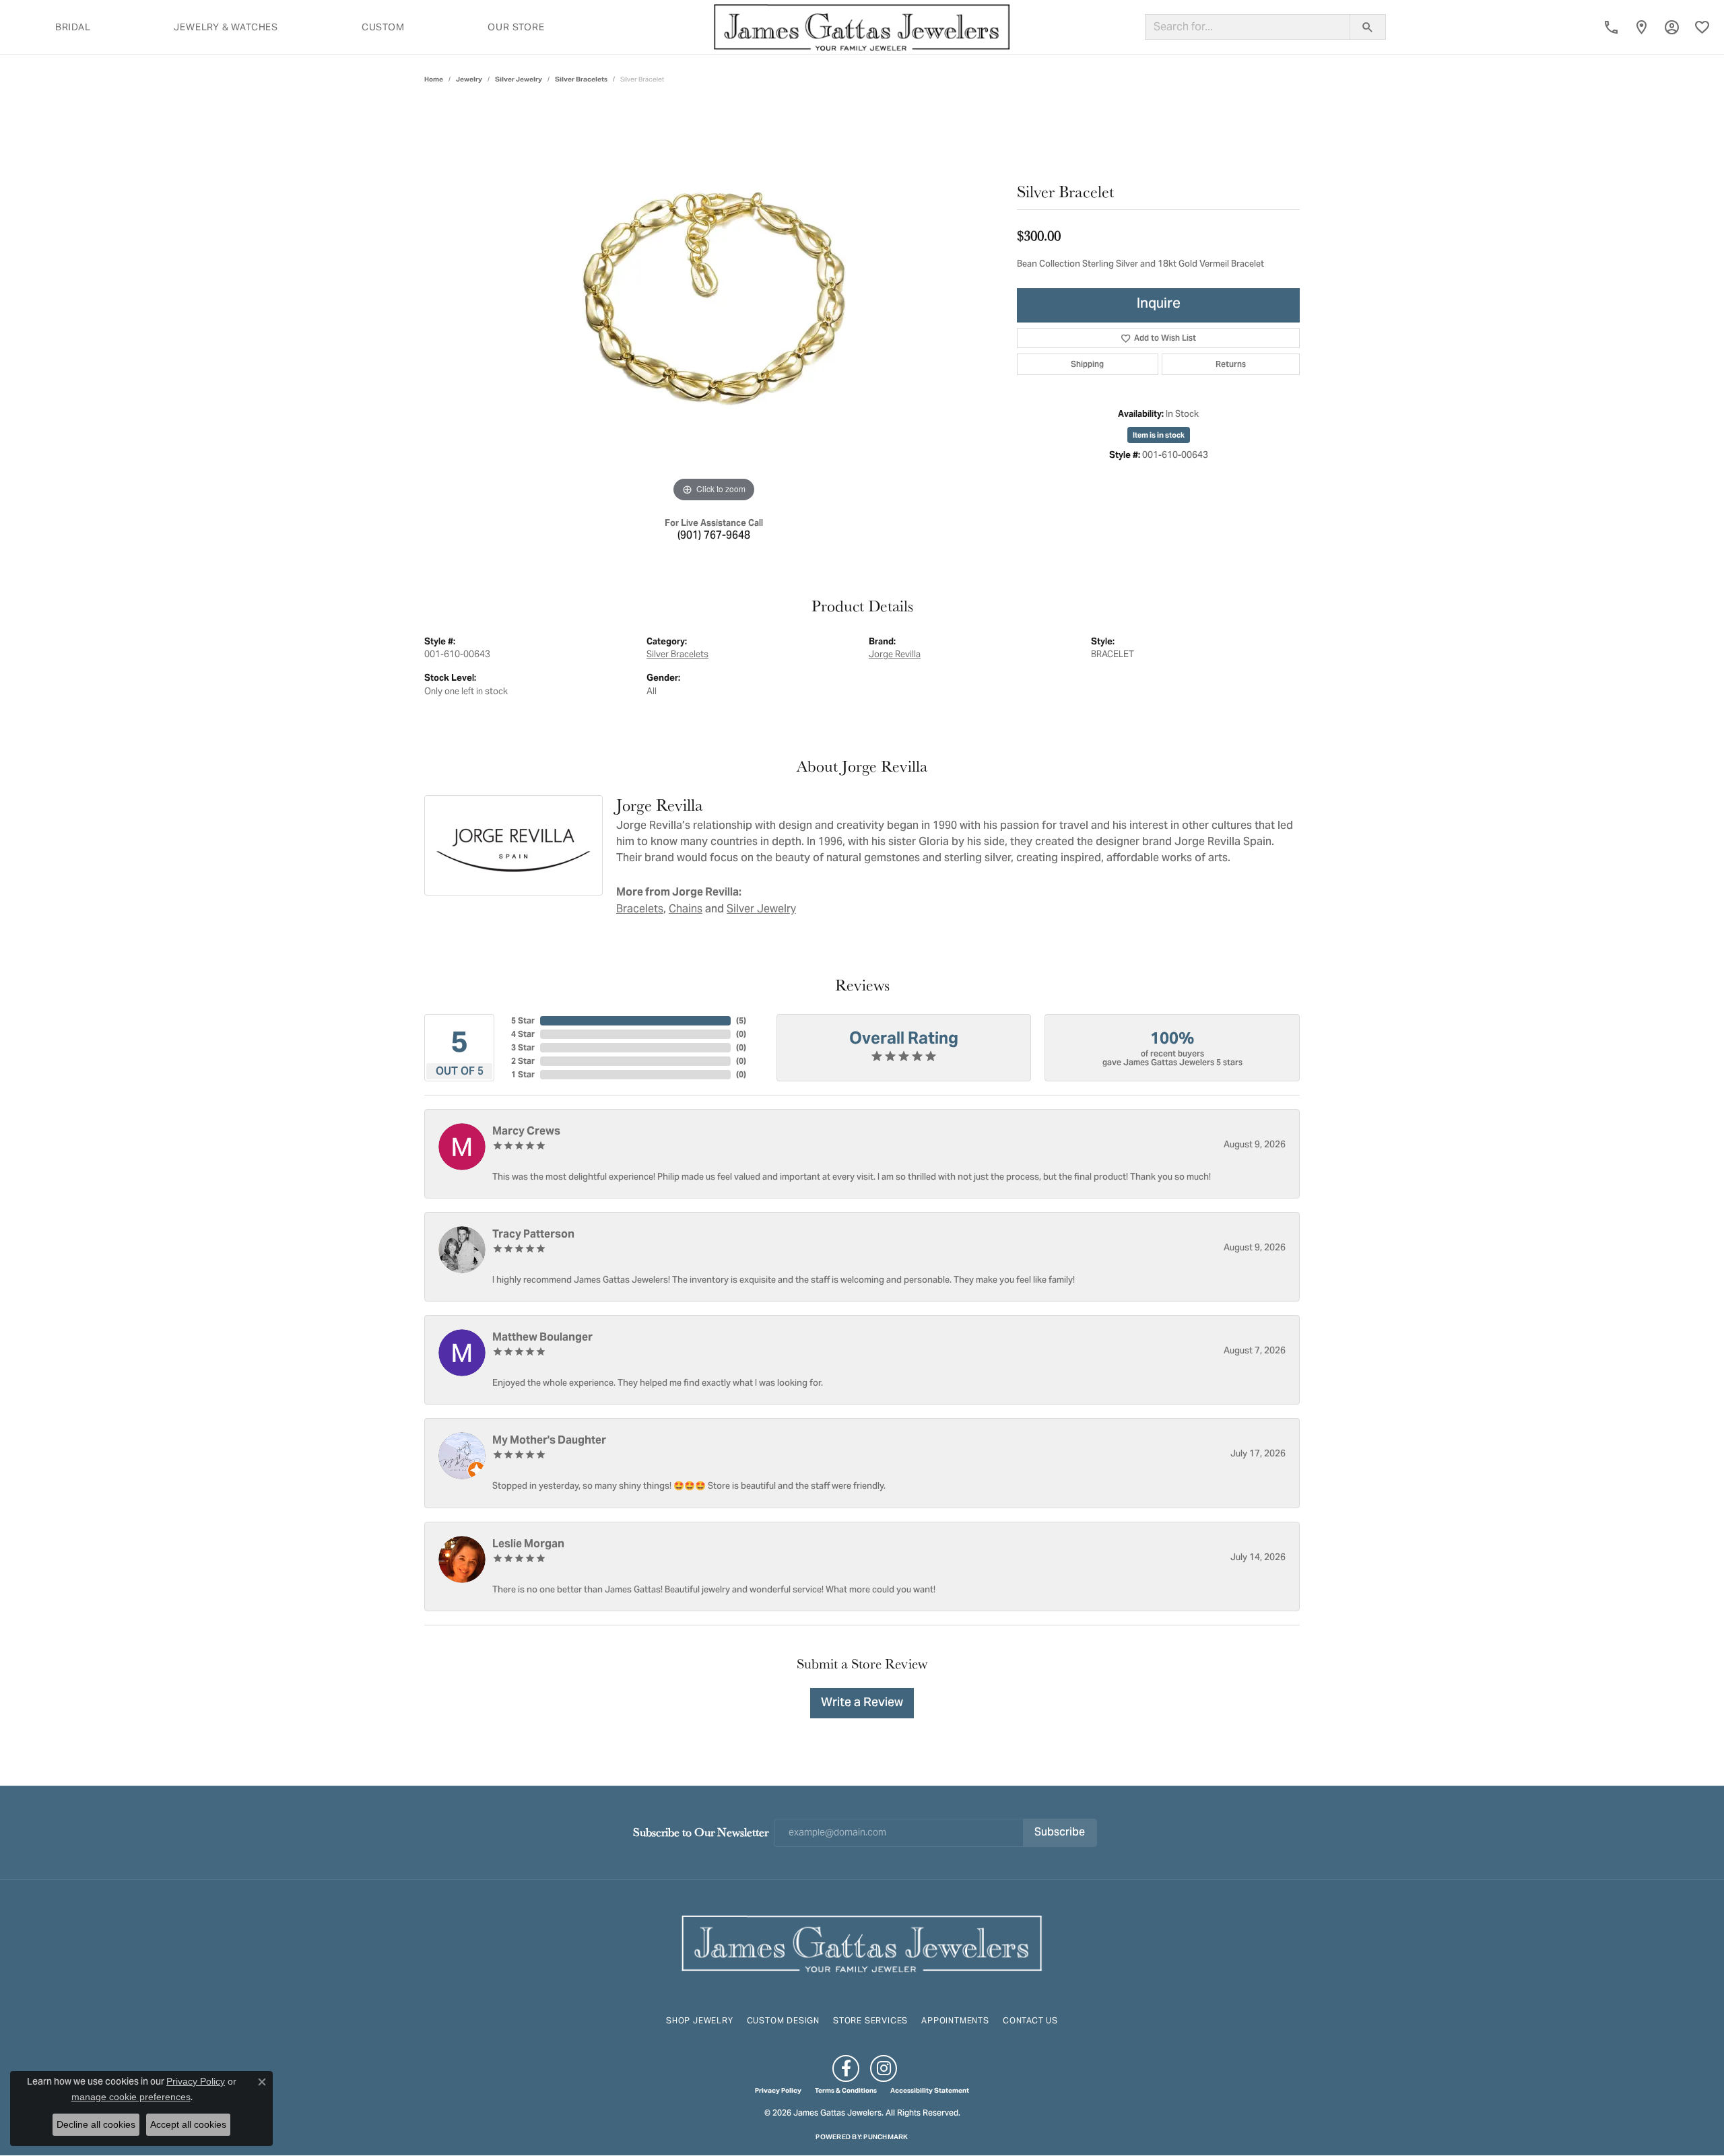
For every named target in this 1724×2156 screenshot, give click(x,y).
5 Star (523, 1020)
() (741, 1020)
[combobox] (1248, 27)
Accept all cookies (188, 2124)
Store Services (870, 2020)
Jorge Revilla (895, 654)
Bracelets (640, 909)
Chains (686, 909)
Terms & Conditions (846, 2091)
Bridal (73, 27)
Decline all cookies (96, 2124)
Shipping (1087, 364)
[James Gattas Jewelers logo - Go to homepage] (862, 27)
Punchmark (886, 2137)
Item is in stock (1159, 435)
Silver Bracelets (581, 79)
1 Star (523, 1074)
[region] (714, 304)
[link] (1611, 27)
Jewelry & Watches (226, 27)
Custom (383, 27)
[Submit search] (1368, 27)
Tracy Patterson (533, 1234)
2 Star (523, 1061)
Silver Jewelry (519, 79)
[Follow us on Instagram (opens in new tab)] (884, 2068)
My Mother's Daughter (549, 1440)
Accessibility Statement (930, 2091)
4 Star (523, 1034)
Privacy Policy (778, 2091)
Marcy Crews (526, 1131)
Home (434, 79)
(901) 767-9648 (714, 536)
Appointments (955, 2020)
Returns (1231, 364)
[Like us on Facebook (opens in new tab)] (846, 2068)
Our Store (516, 27)
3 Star (523, 1047)
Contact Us (1030, 2020)
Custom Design (783, 2020)
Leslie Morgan (528, 1544)
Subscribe (1060, 1833)
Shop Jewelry (700, 2020)
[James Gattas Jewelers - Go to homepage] (862, 1942)
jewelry (469, 79)
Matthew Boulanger (542, 1337)
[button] (1672, 27)
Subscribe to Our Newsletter (701, 1832)
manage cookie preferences (131, 2097)
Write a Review (862, 1703)
